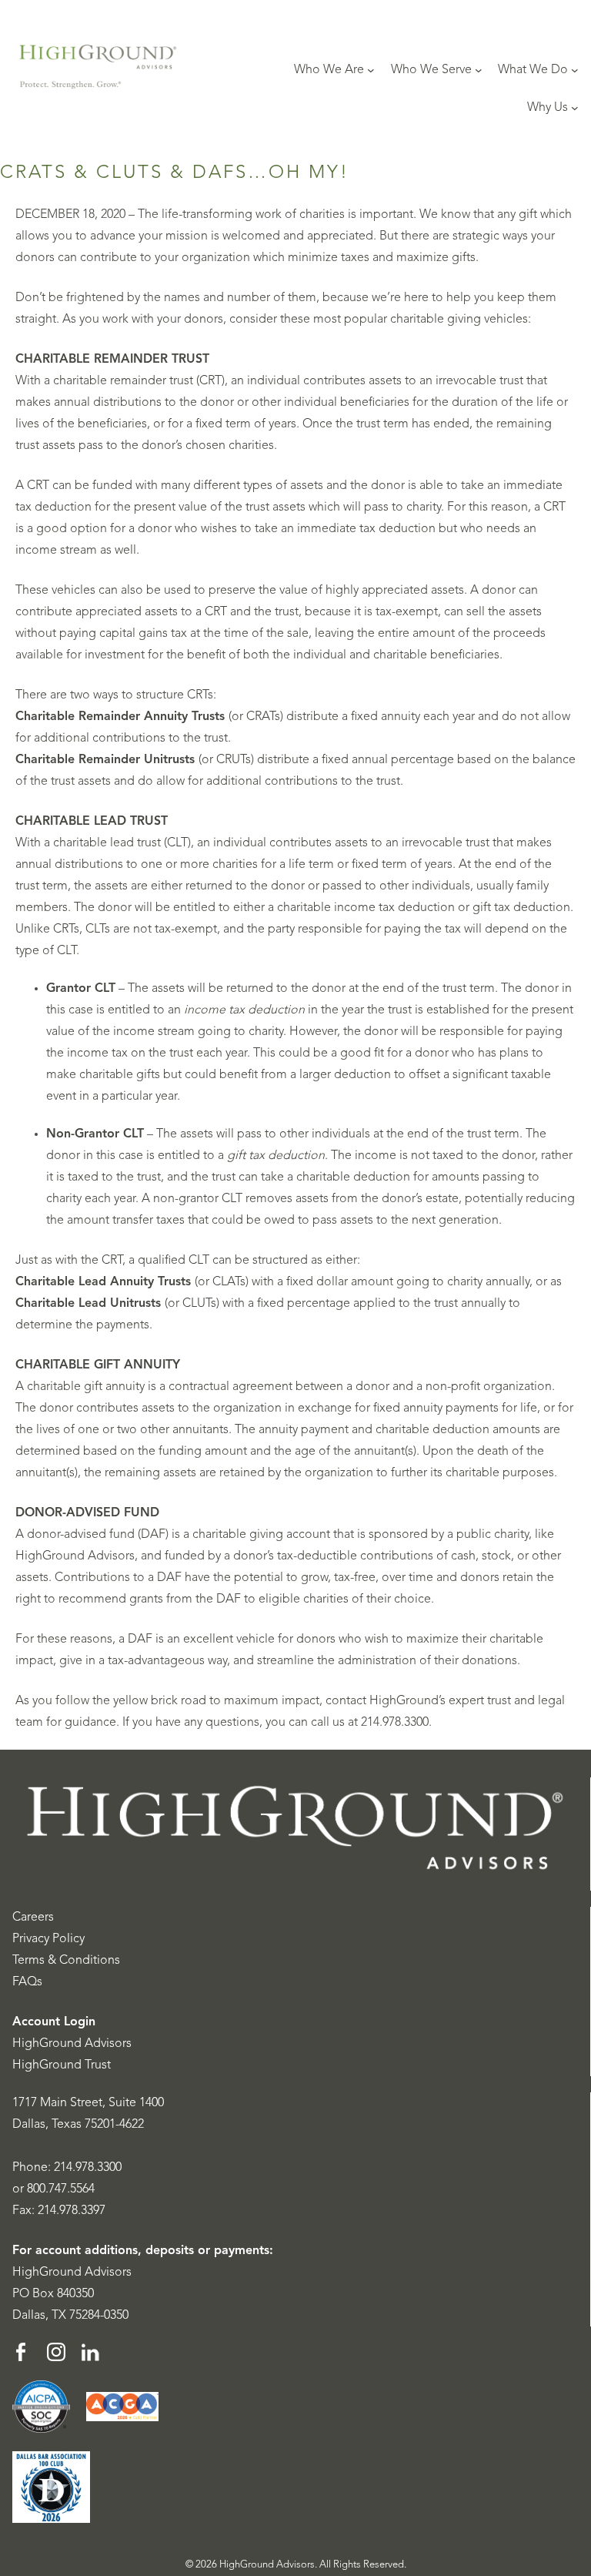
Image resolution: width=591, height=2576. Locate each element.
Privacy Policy (48, 1939)
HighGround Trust (62, 2065)
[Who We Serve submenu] (479, 70)
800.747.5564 (61, 2189)
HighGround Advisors (72, 2044)
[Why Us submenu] (575, 108)
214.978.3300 (88, 2168)
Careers (33, 1918)
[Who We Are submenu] (371, 70)
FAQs (27, 1982)
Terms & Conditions (66, 1961)
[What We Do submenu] (575, 70)
